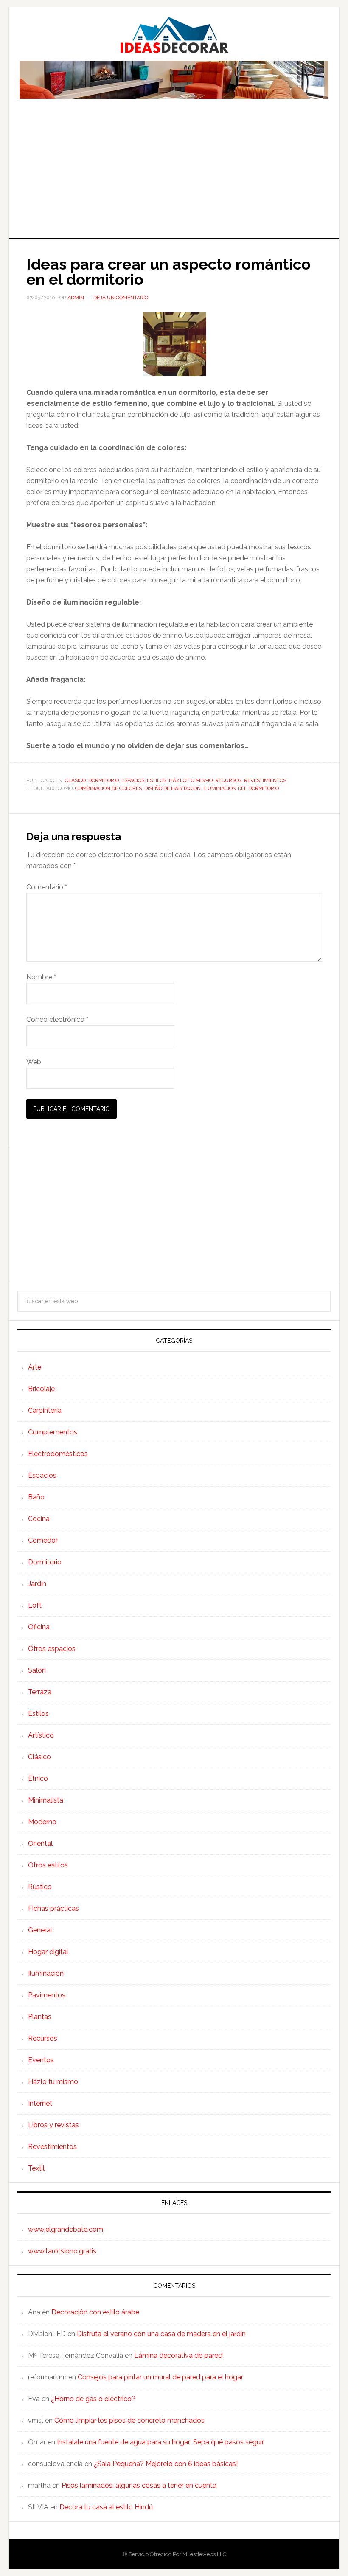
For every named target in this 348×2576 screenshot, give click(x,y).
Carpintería (45, 1410)
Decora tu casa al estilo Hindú (106, 2507)
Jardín (37, 1584)
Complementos (53, 1432)
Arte (35, 1367)
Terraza (40, 1692)
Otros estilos (48, 1865)
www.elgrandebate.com (66, 2229)
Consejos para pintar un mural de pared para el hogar (160, 2377)
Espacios (133, 780)
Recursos (228, 780)
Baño (36, 1497)
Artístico (41, 1735)
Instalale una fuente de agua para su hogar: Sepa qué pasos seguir (160, 2442)
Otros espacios (52, 1649)
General (40, 1930)
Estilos (157, 780)
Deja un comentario (121, 298)
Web (34, 1062)
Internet (40, 2103)
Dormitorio (104, 780)
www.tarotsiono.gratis (62, 2251)
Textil (36, 2168)
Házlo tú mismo (191, 780)
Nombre (41, 977)
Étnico (38, 1779)
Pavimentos (47, 1995)
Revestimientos (265, 780)
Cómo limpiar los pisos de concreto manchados (129, 2420)
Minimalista (46, 1800)
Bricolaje (41, 1389)
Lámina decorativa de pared (178, 2355)
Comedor (43, 1540)
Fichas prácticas (53, 1908)
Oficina (39, 1627)
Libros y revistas (53, 2125)
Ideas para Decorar (174, 35)
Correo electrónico (57, 1019)
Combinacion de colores (108, 788)
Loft (35, 1605)
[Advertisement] (174, 174)
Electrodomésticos (58, 1454)
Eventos (41, 2060)
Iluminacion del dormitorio (241, 788)
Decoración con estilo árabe (95, 2312)
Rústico (40, 1887)
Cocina (39, 1519)
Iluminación (46, 1973)
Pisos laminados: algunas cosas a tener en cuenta (139, 2485)
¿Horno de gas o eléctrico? (93, 2399)
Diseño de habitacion (173, 788)
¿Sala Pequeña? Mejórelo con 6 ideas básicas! (166, 2464)
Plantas (40, 2017)
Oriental (40, 1843)
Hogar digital (48, 1952)
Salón (37, 1670)
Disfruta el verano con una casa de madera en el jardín (161, 2334)
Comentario (47, 887)
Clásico (75, 780)
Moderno (42, 1822)
